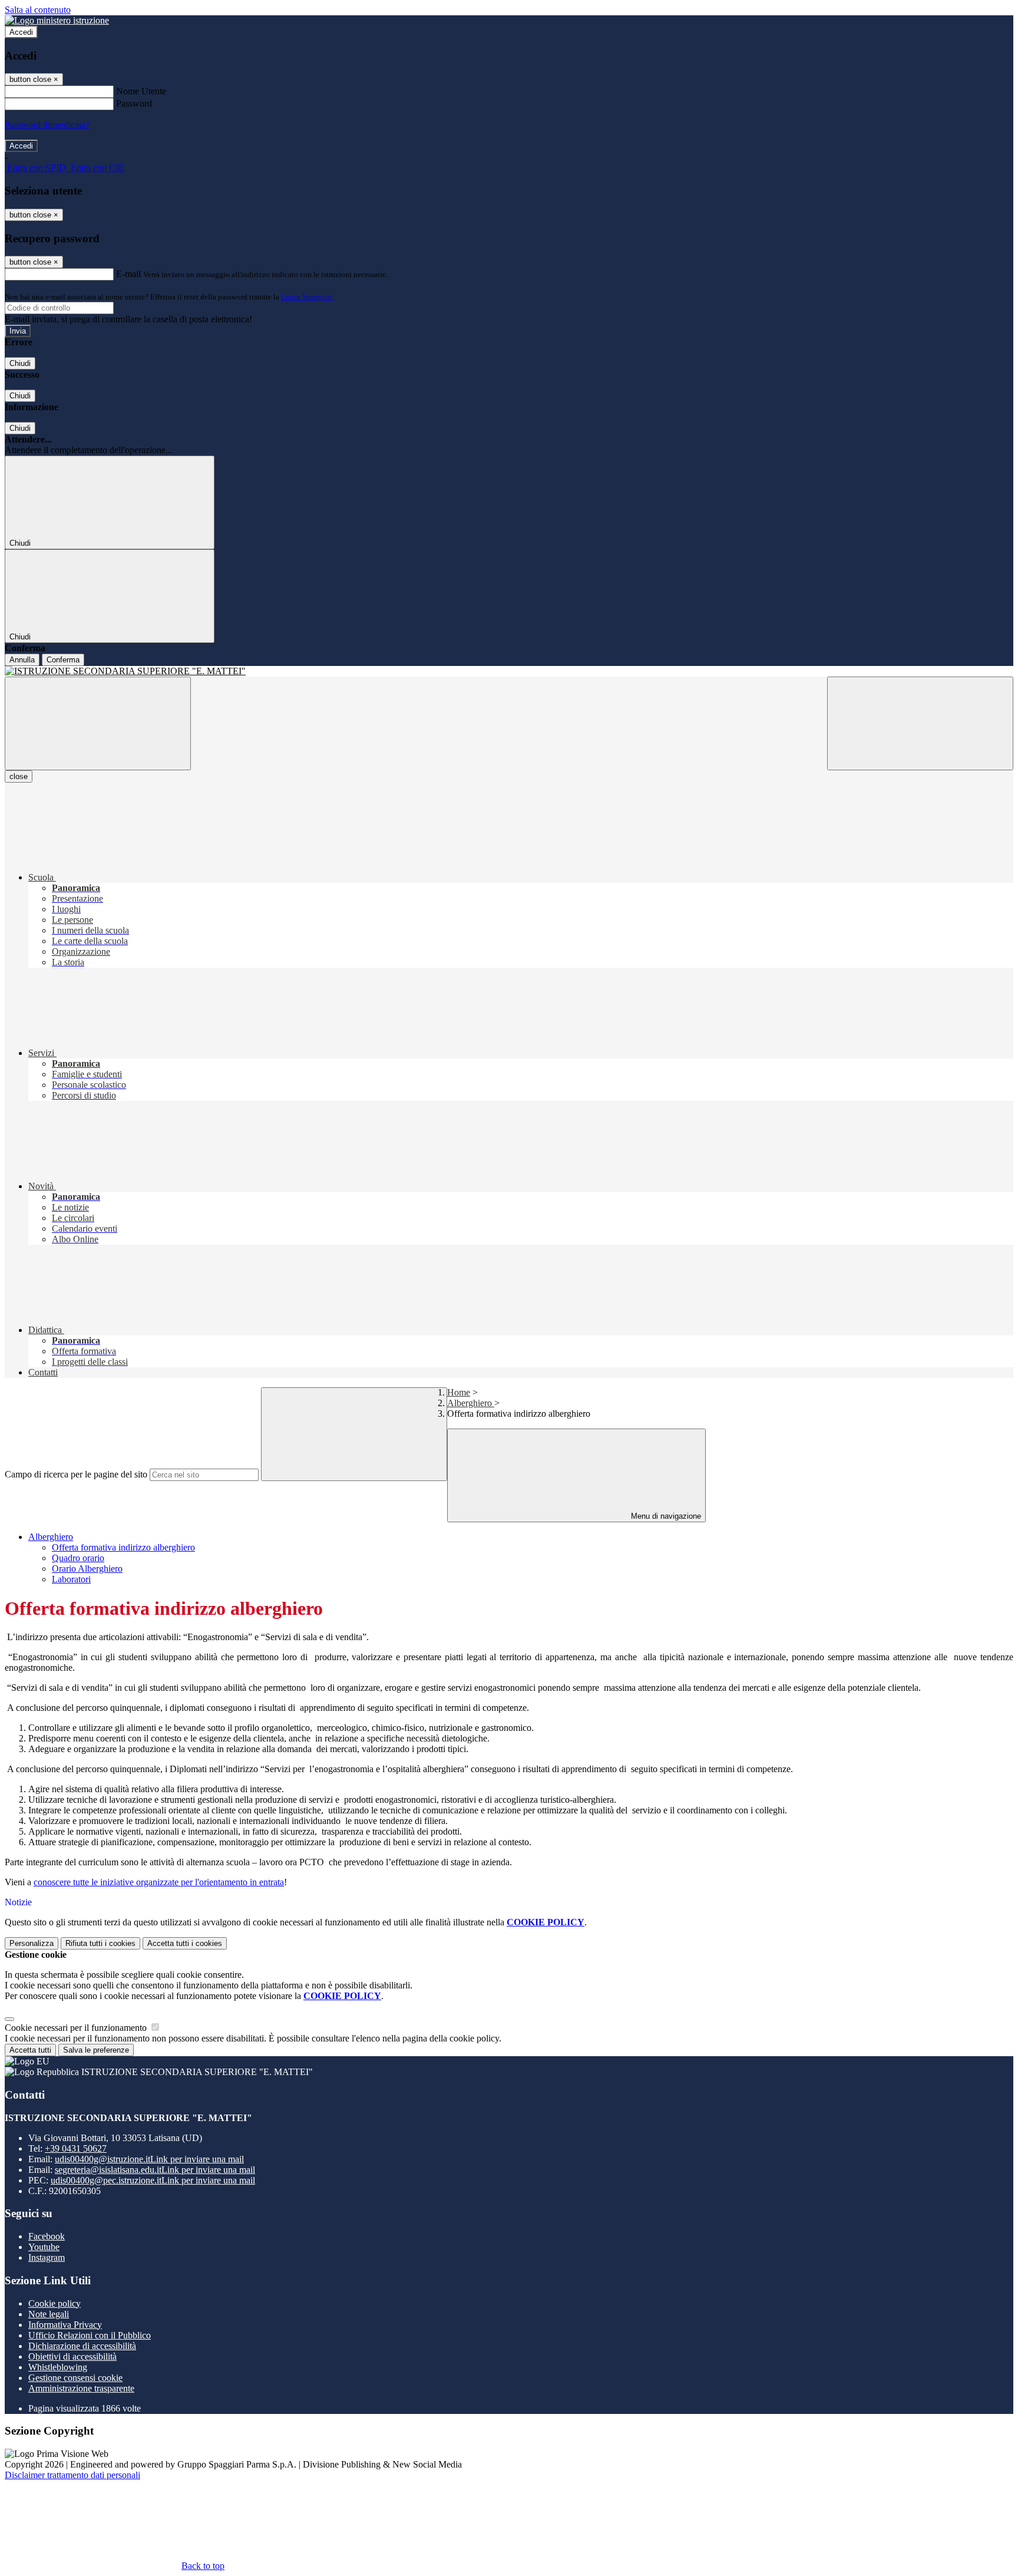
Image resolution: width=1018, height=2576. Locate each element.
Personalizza (32, 1943)
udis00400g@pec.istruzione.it (153, 2180)
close (19, 776)
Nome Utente (141, 91)
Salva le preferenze (96, 2050)
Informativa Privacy (65, 2325)
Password (134, 103)
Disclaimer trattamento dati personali (72, 2475)
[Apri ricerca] (920, 723)
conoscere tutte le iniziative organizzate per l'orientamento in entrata (159, 1882)
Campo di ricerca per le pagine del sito (76, 1474)
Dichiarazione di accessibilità (82, 2346)
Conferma (63, 660)
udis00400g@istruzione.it (149, 2159)
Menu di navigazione (665, 1516)
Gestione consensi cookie (75, 2378)
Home (459, 1392)
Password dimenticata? (47, 125)
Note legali (49, 2314)
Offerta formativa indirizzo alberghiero (123, 1547)
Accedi (21, 32)
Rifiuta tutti (100, 1943)
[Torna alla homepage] (509, 671)
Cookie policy (54, 2303)
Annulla (22, 660)
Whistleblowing (58, 2367)
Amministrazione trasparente (81, 2388)
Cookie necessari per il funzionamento (77, 2028)
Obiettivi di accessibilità (72, 2356)
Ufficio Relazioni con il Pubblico (90, 2335)
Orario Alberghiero (87, 1569)
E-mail (128, 274)
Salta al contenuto (38, 10)
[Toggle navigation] (98, 723)
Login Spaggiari (307, 297)
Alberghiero (471, 1403)
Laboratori (71, 1579)
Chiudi (20, 363)
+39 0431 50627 (76, 2148)
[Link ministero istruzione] (57, 20)
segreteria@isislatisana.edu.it (155, 2170)
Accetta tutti (185, 1943)
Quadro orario (78, 1558)
